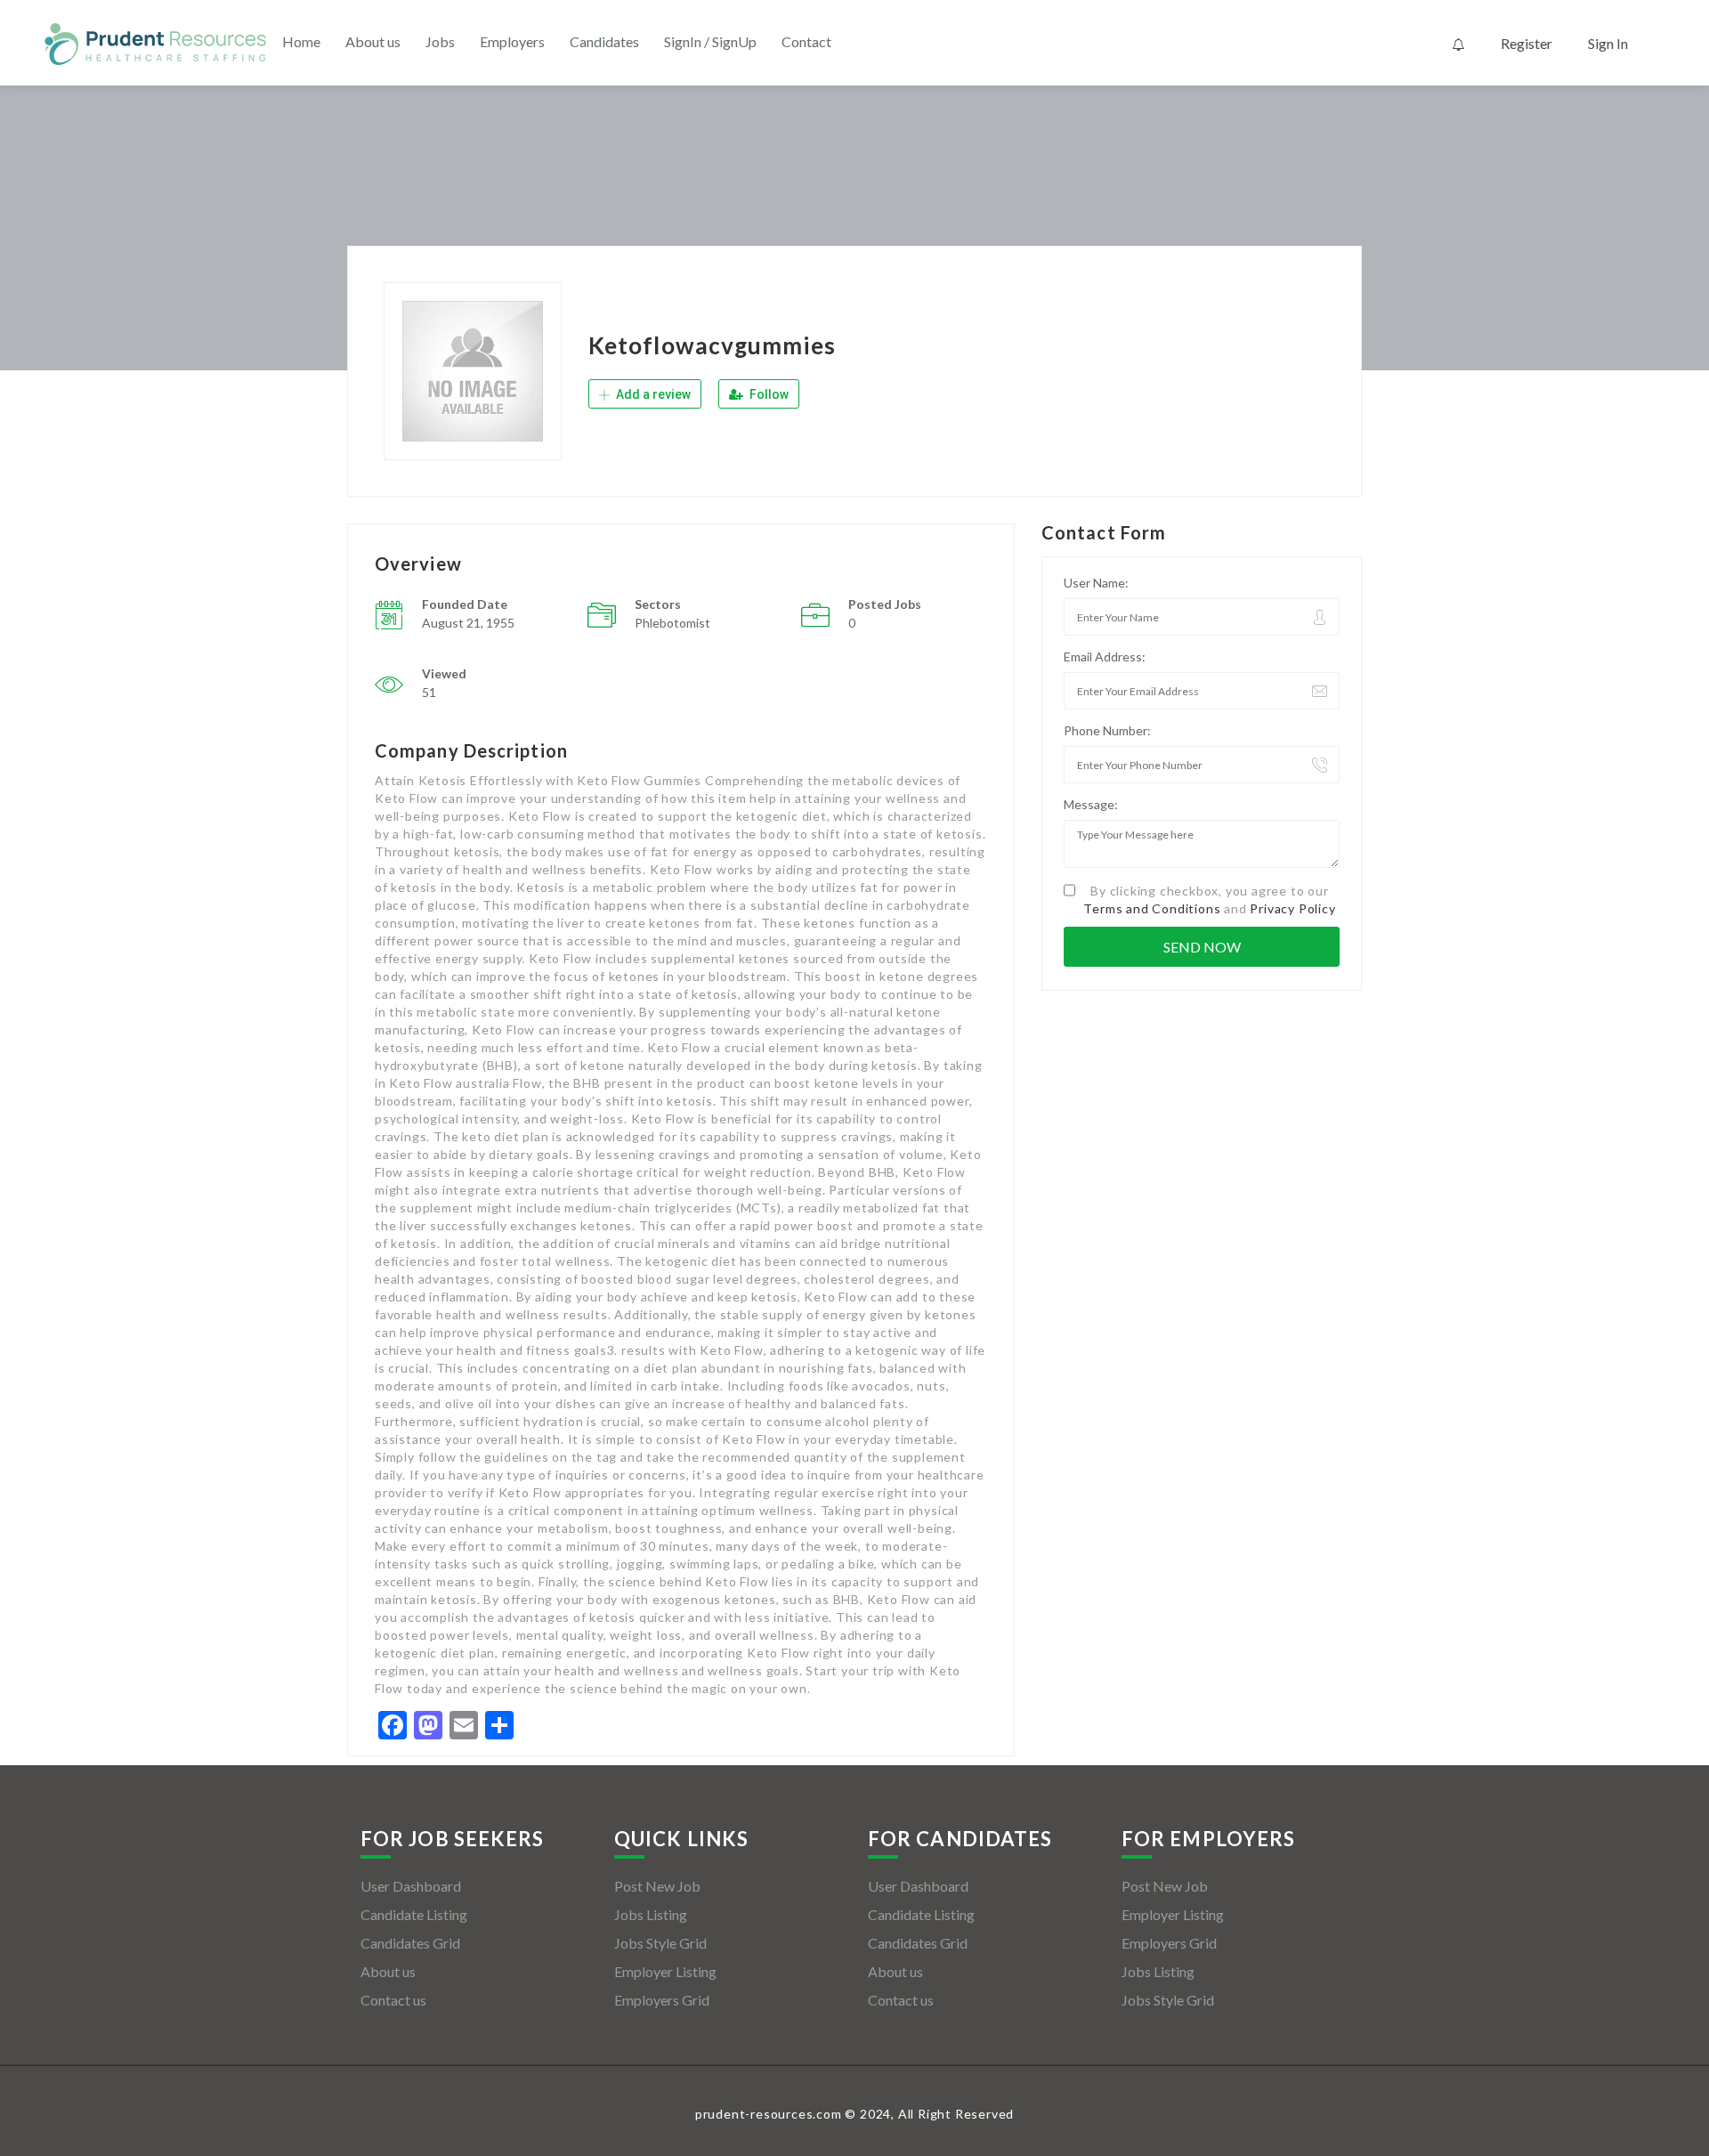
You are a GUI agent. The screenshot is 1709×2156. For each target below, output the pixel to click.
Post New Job (657, 1886)
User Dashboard (411, 1886)
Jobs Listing (651, 1914)
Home (301, 41)
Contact (806, 41)
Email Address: (1105, 657)
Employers (512, 41)
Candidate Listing (414, 1914)
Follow (768, 394)
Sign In (1608, 43)
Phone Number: (1107, 730)
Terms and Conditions (1152, 908)
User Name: (1096, 583)
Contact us (393, 2000)
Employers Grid (662, 2000)
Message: (1091, 804)
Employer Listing (665, 1971)
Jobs (440, 41)
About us (373, 41)
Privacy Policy (1292, 908)
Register (1527, 43)
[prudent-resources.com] (156, 44)
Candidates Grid (410, 1943)
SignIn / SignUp (710, 41)
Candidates (604, 41)
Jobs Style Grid (660, 1943)
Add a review (652, 394)
